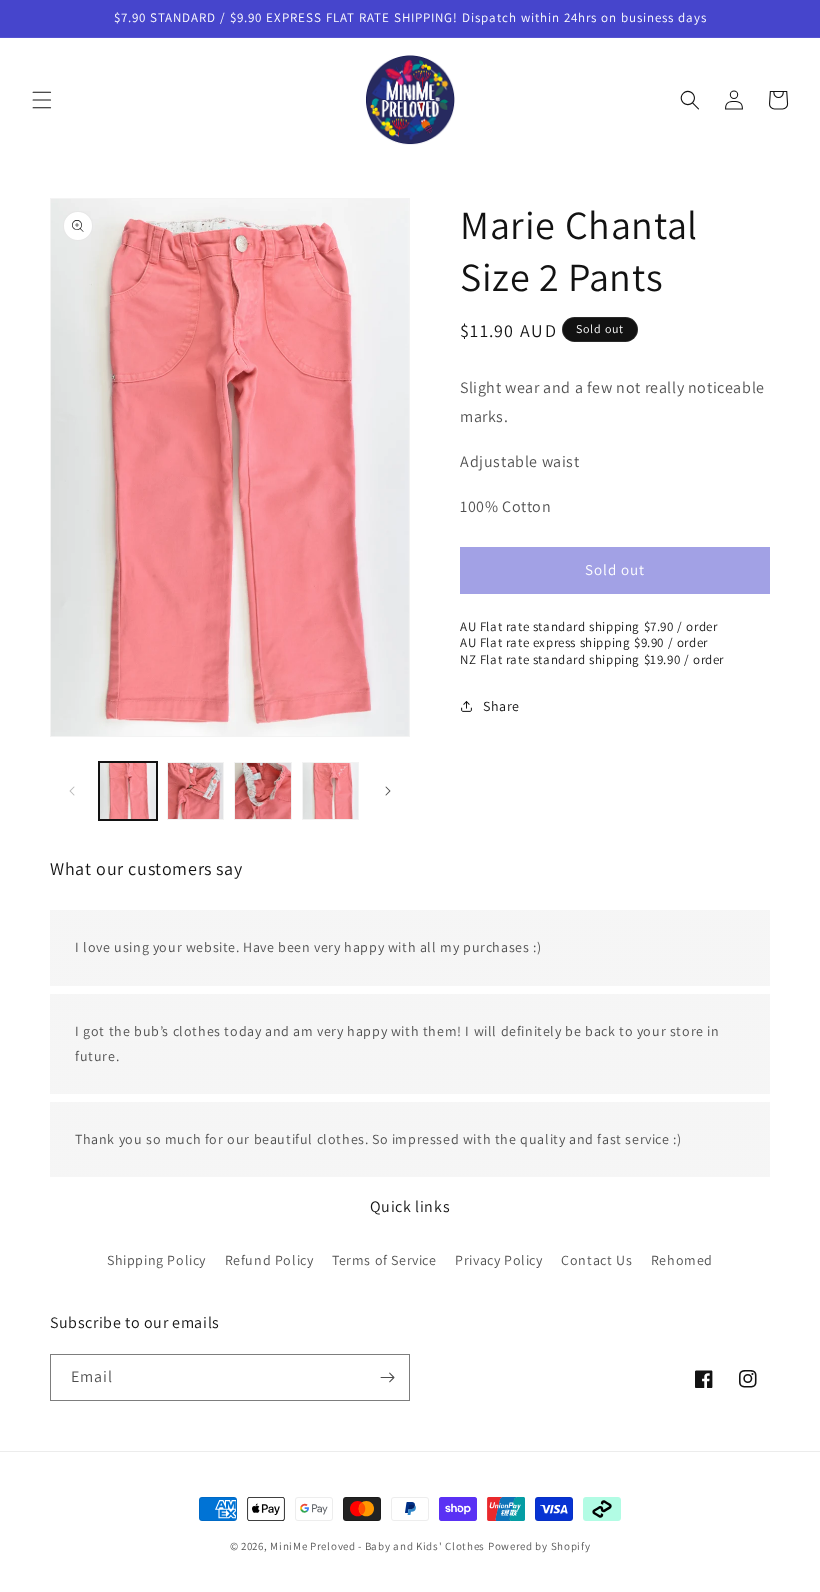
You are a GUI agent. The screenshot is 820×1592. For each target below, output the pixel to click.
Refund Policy (269, 1260)
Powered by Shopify (539, 1546)
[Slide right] (388, 791)
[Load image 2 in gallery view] (196, 791)
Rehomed (682, 1260)
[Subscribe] (387, 1377)
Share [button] (501, 706)
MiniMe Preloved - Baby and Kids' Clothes (377, 1546)
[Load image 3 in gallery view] (263, 791)
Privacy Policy (498, 1260)
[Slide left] (72, 791)
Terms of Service (384, 1260)
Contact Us (596, 1260)
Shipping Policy (156, 1260)
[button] (42, 100)
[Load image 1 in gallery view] (128, 791)
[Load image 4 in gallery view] (331, 791)
